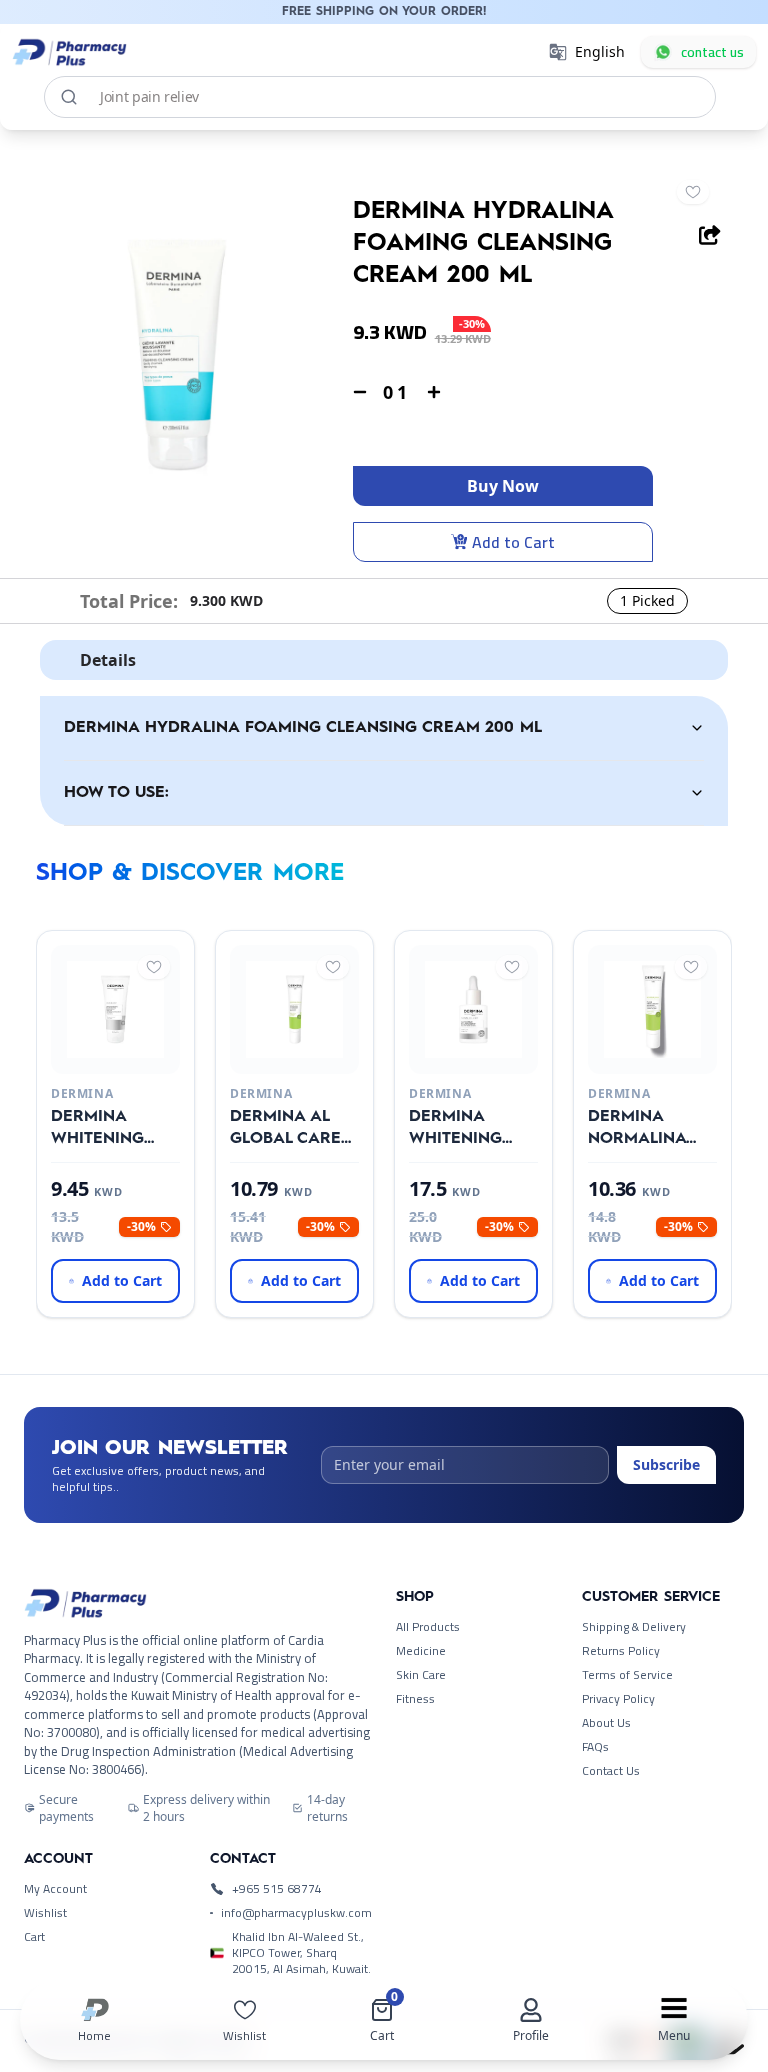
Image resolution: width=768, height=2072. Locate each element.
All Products (428, 1627)
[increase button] (434, 392)
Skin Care (421, 1675)
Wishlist (45, 1913)
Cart (34, 1937)
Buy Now (503, 486)
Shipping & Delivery (634, 1627)
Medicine (421, 1651)
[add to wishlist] (693, 192)
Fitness (415, 1699)
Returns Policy (621, 1651)
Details (108, 660)
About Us (606, 1723)
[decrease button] (360, 392)
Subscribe (666, 1464)
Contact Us (611, 1771)
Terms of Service (627, 1675)
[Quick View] (112, 1058)
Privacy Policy (618, 1699)
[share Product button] (710, 235)
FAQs (595, 1747)
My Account (55, 1889)
